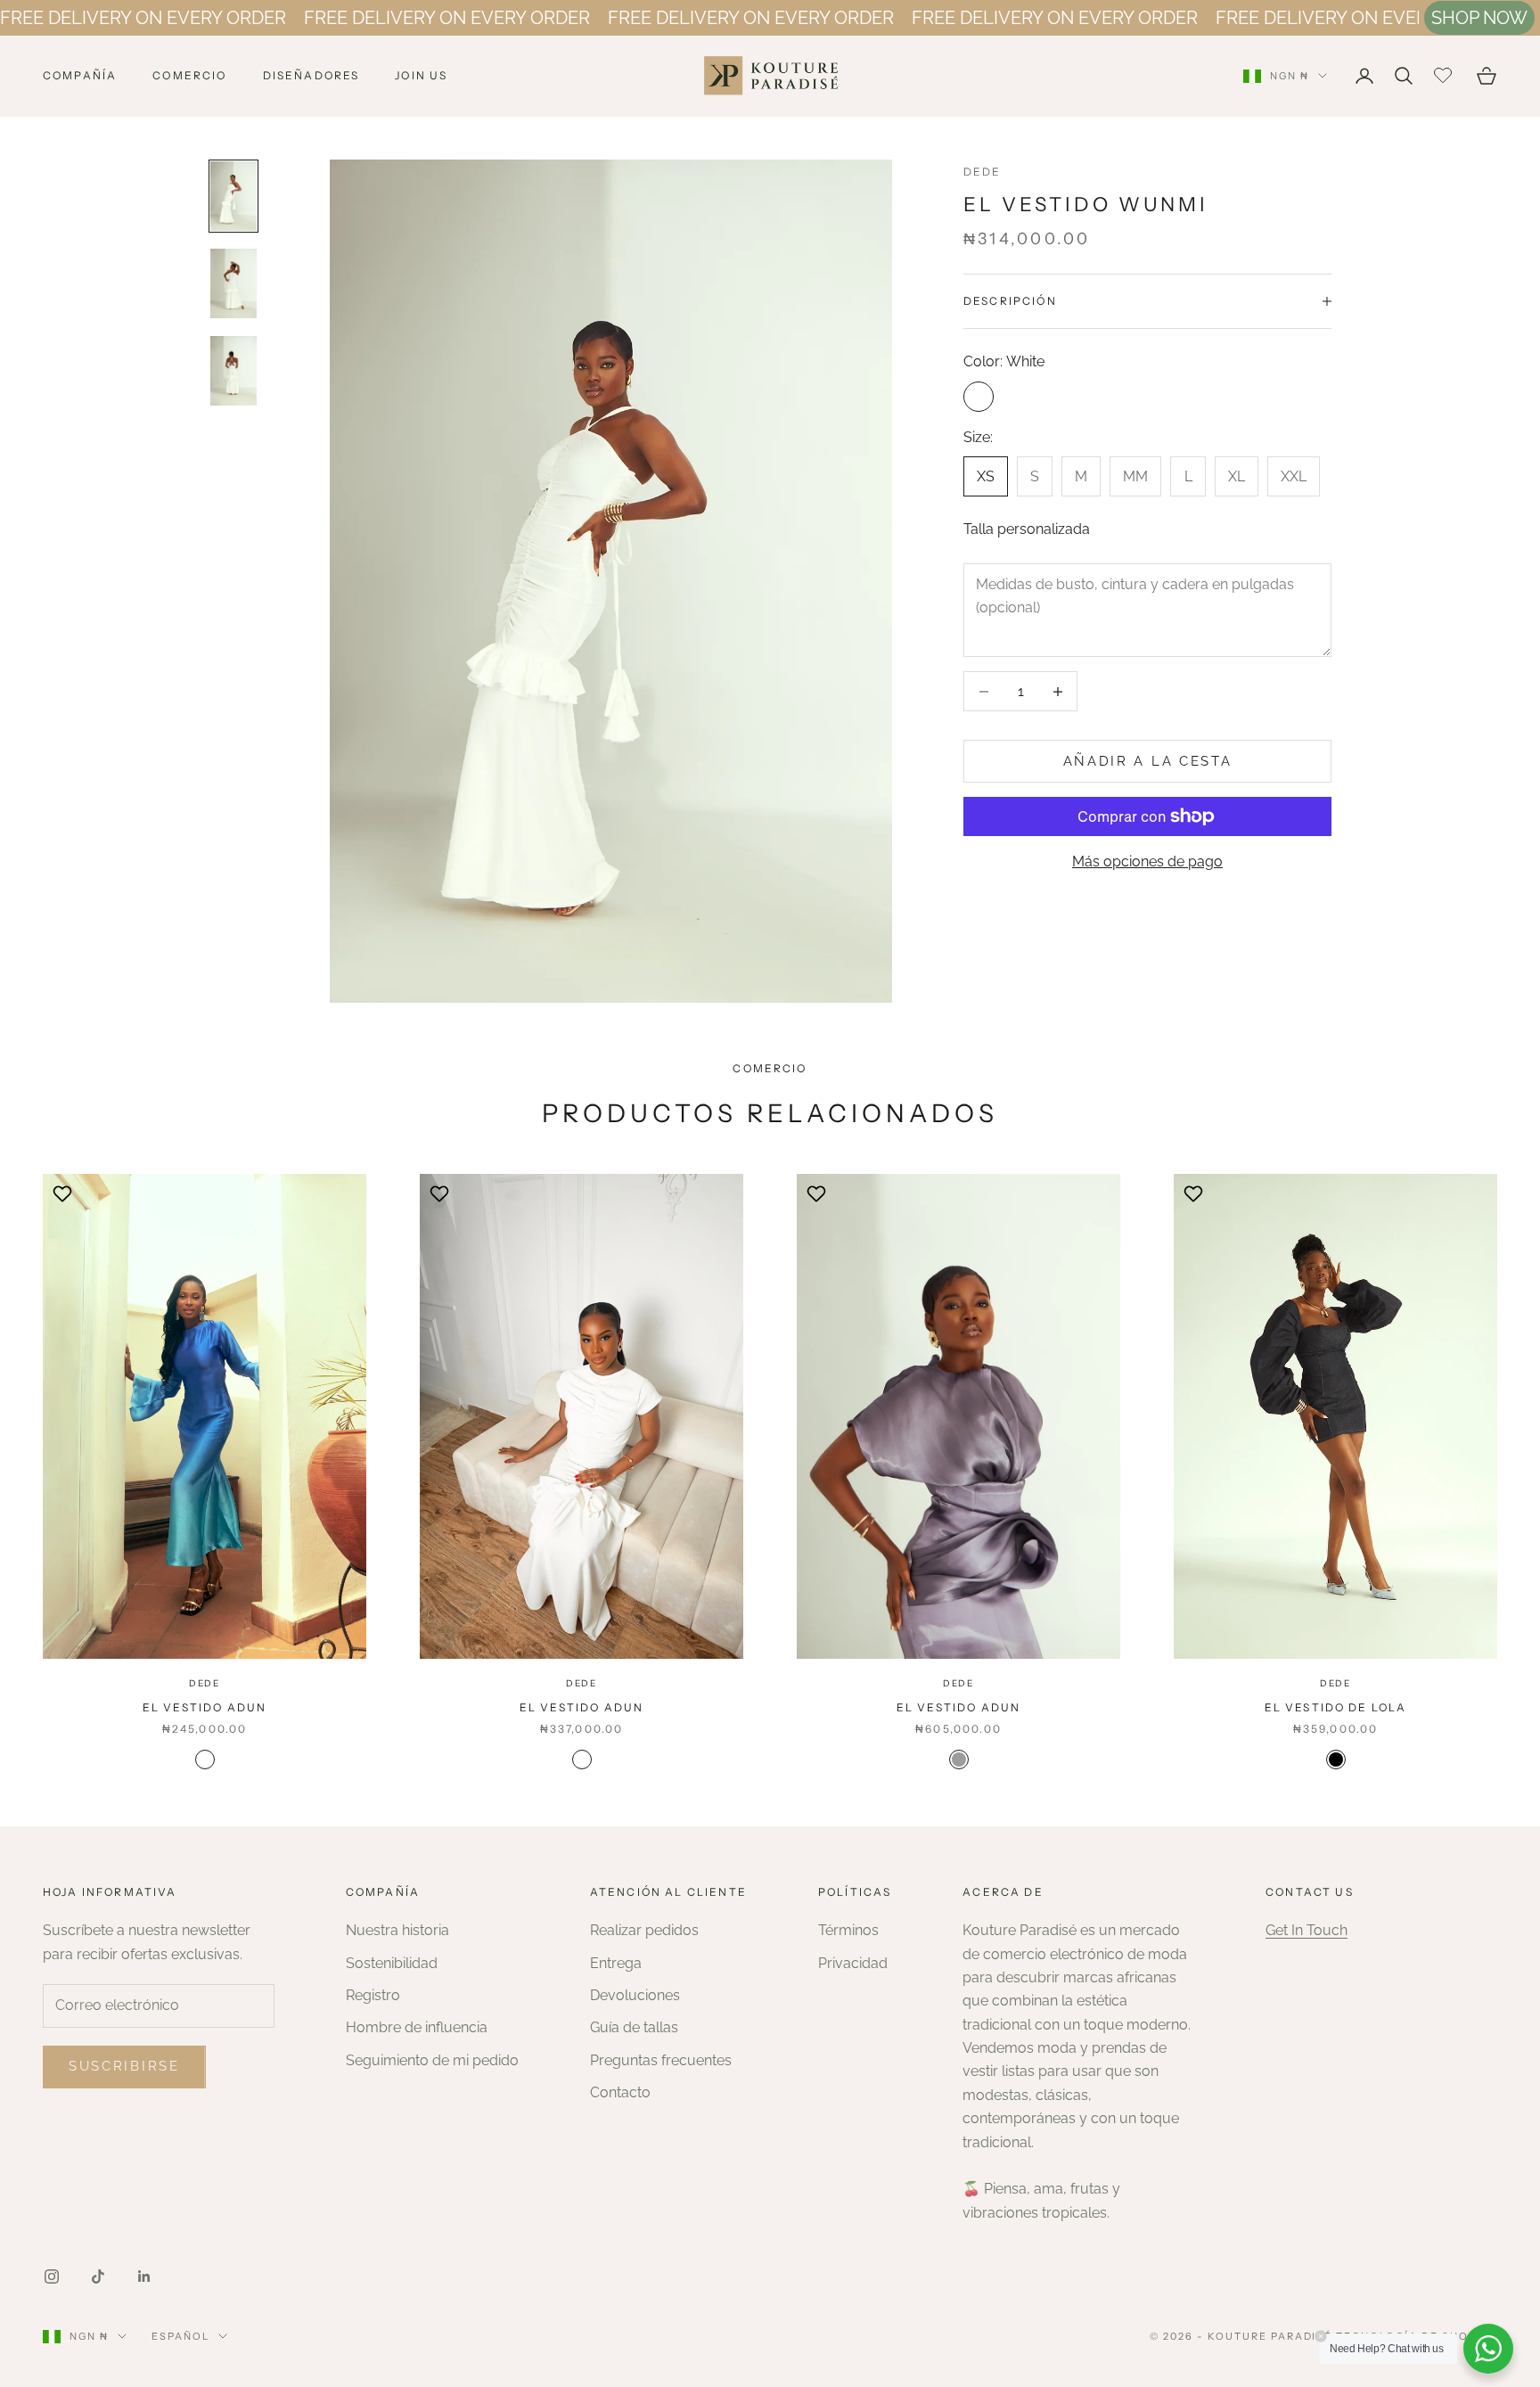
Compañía (80, 75)
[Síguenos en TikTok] (98, 2276)
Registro (373, 1995)
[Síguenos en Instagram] (52, 2276)
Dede (983, 172)
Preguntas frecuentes (661, 2060)
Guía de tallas (634, 2027)
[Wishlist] (1445, 73)
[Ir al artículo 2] (233, 283)
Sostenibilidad (392, 1963)
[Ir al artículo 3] (233, 371)
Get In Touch (1307, 1930)
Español (180, 2336)
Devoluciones (635, 1995)
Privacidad (853, 1963)
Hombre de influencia (417, 2027)
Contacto (620, 2092)
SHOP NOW (1479, 18)
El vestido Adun (205, 1707)
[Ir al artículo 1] (233, 196)
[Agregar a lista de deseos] (65, 1193)
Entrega (616, 1963)
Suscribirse (124, 2066)
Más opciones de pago (1147, 861)
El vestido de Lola (1336, 1707)
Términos (848, 1930)
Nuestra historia (397, 1930)
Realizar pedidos (644, 1930)
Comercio (189, 75)
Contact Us (1310, 1892)
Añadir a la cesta (1148, 761)
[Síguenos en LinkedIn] (144, 2276)
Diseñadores (311, 75)
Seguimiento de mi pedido (432, 2060)
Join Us (421, 75)
